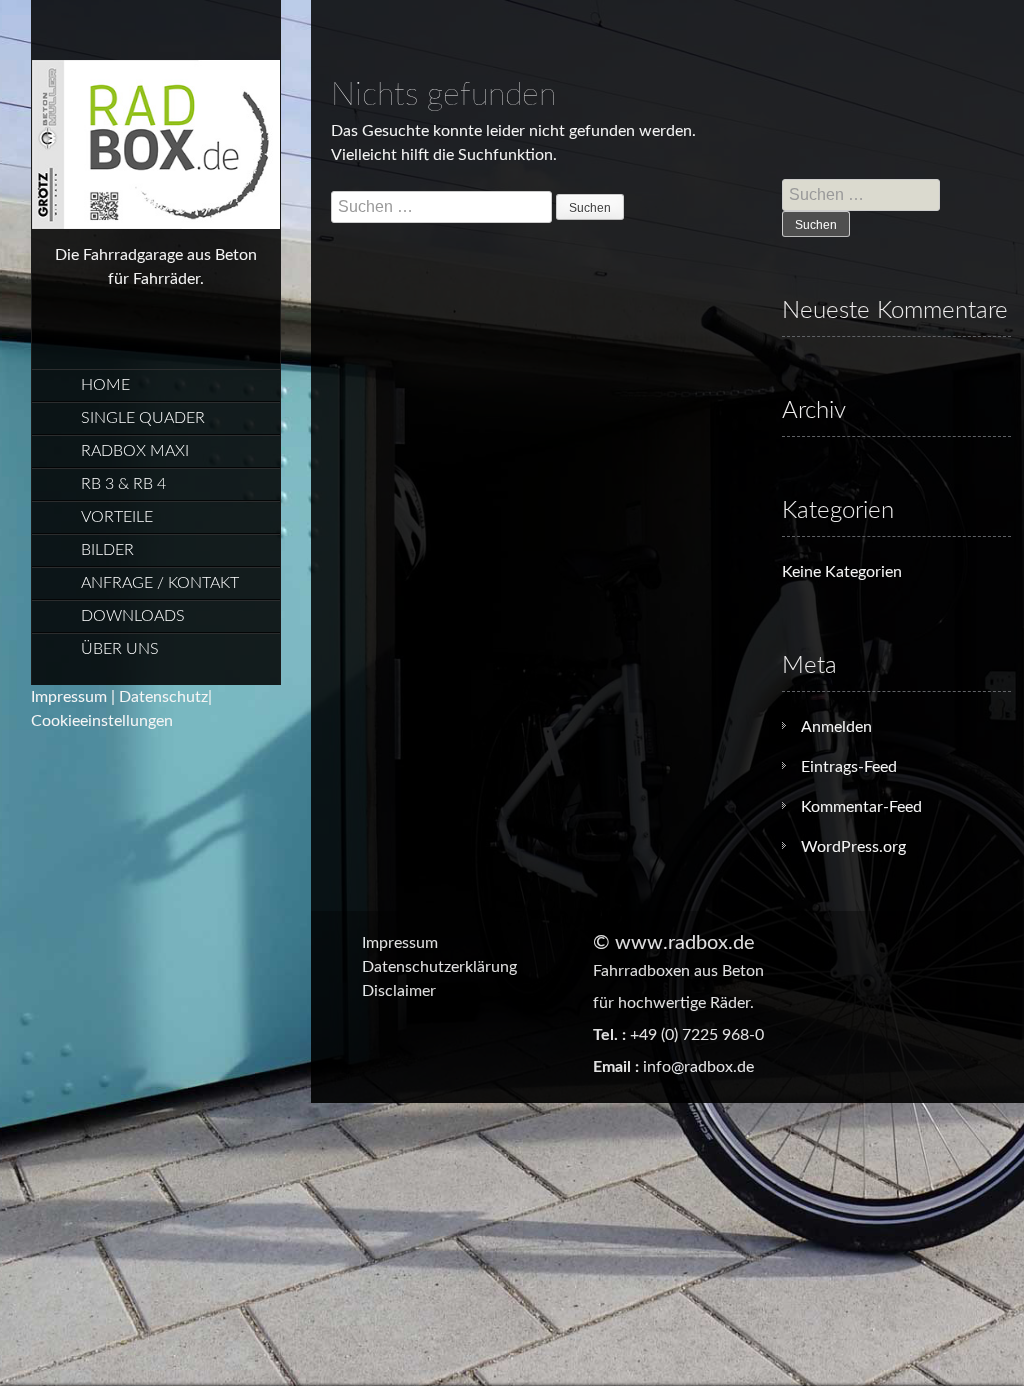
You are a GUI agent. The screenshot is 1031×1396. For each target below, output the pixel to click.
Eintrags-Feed (849, 767)
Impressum (69, 697)
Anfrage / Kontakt (160, 583)
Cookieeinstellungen (102, 721)
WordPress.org (853, 847)
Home (105, 385)
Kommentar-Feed (861, 807)
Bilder (107, 550)
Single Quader (143, 418)
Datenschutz (163, 697)
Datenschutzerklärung (439, 967)
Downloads (133, 616)
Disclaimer (399, 991)
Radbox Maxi (135, 451)
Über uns (120, 649)
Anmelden (836, 727)
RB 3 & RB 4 (123, 484)
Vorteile (117, 517)
